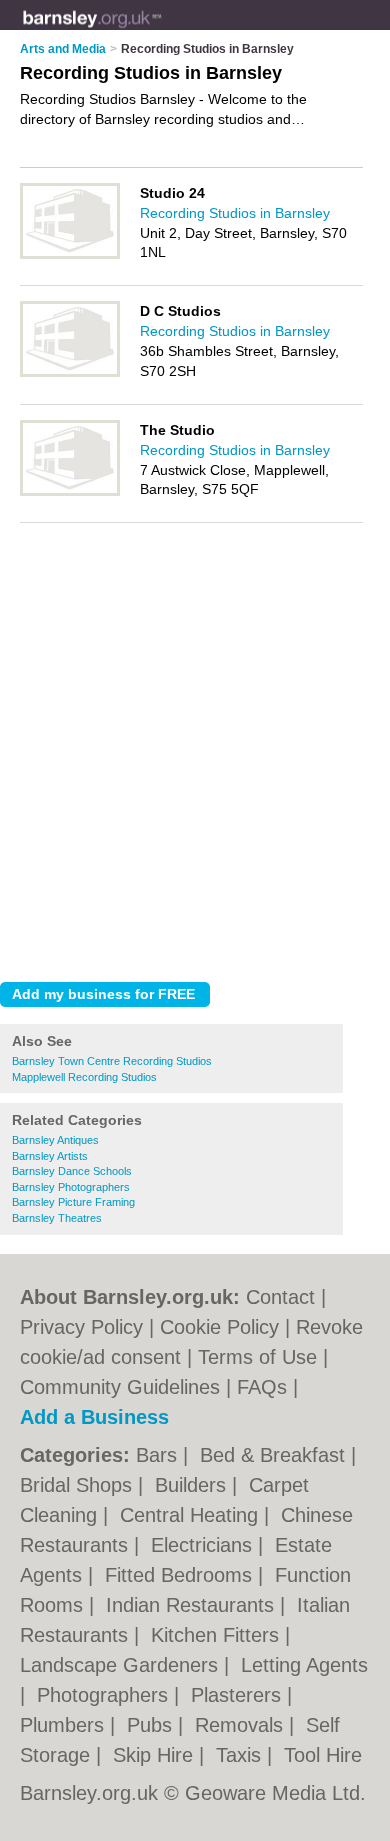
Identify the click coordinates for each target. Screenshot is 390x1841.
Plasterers (239, 1695)
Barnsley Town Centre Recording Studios (112, 1061)
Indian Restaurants (193, 1605)
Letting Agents (304, 1665)
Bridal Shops (79, 1485)
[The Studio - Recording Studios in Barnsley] (70, 492)
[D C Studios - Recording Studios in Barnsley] (70, 373)
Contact (280, 1297)
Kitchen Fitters (218, 1635)
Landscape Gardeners (122, 1665)
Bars (159, 1455)
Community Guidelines (120, 1387)
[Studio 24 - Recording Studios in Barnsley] (70, 255)
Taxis (241, 1755)
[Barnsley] (162, 31)
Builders (193, 1485)
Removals (242, 1725)
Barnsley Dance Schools (72, 1171)
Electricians (204, 1545)
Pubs (152, 1725)
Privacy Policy (81, 1327)
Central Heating (192, 1515)
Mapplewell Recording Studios (84, 1077)
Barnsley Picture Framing (73, 1202)
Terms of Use (257, 1357)
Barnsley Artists (50, 1156)
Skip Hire (156, 1755)
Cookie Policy (219, 1327)
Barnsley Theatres (57, 1218)
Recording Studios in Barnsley (235, 213)
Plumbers (65, 1725)
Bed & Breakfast (275, 1455)
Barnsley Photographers (71, 1187)
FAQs (262, 1387)
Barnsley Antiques (55, 1140)
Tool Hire (323, 1755)
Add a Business (94, 1417)
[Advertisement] (195, 762)
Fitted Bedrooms (181, 1575)
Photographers (105, 1695)
